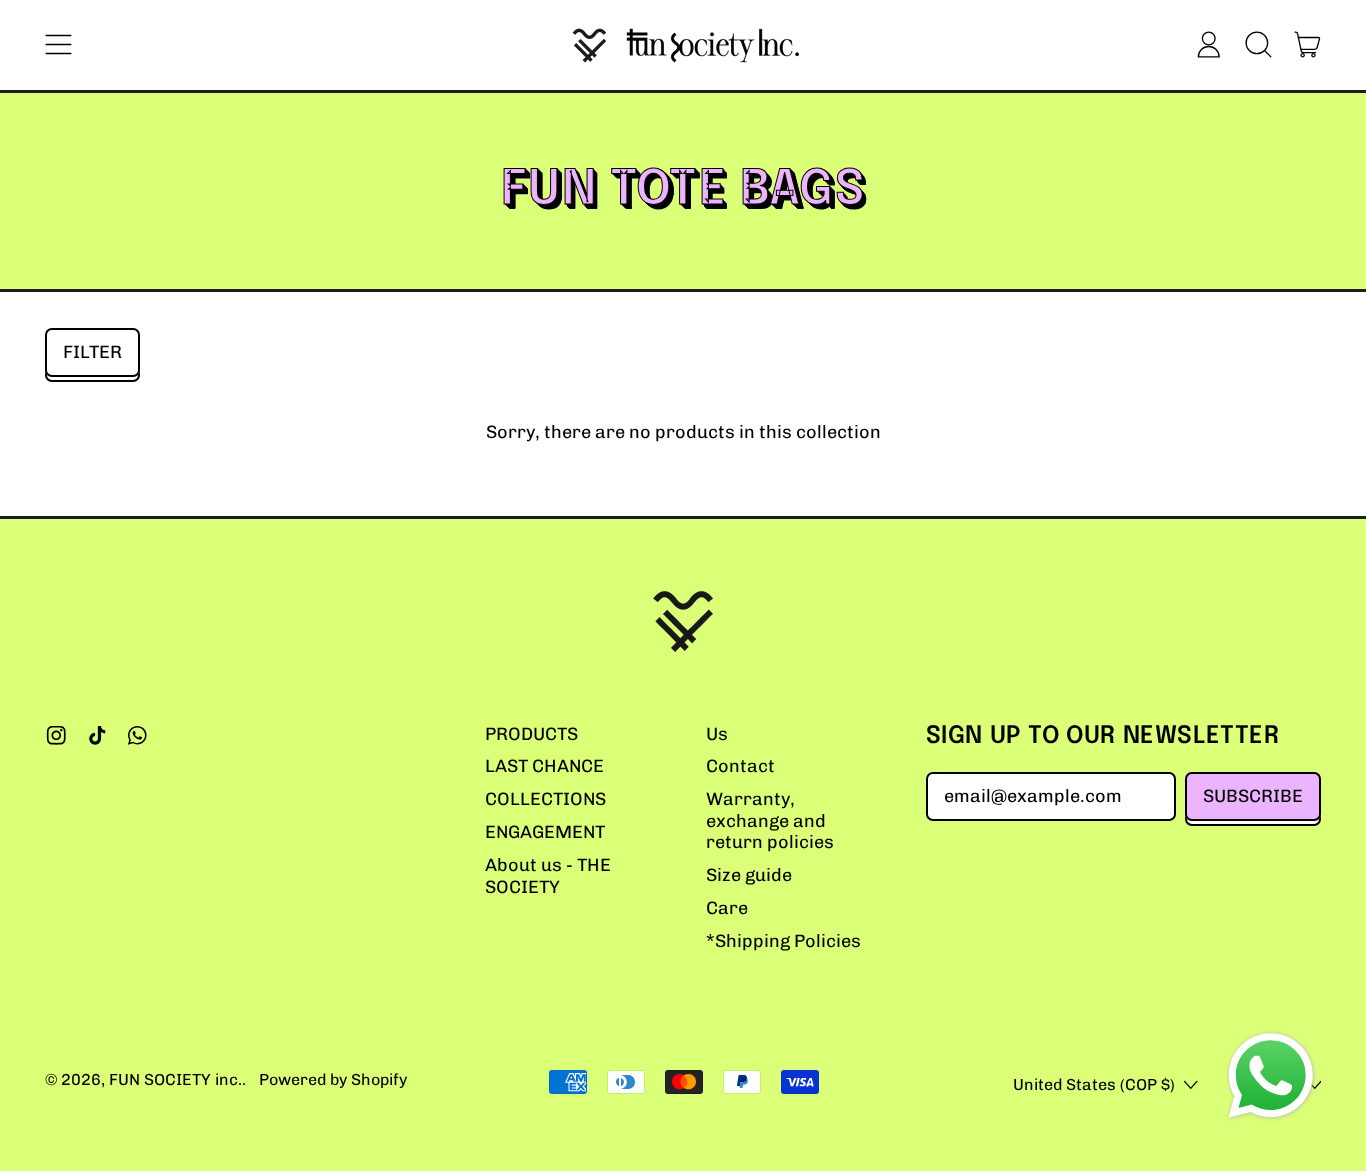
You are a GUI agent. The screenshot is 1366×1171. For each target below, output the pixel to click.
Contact (740, 766)
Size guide (749, 875)
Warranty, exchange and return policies (770, 820)
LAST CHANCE (544, 766)
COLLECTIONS (545, 799)
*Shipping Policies (783, 941)
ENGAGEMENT (545, 832)
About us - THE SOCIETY (548, 876)
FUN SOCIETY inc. (175, 1079)
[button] (1258, 45)
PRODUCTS (531, 734)
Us (717, 734)
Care (727, 908)
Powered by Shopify (333, 1079)
